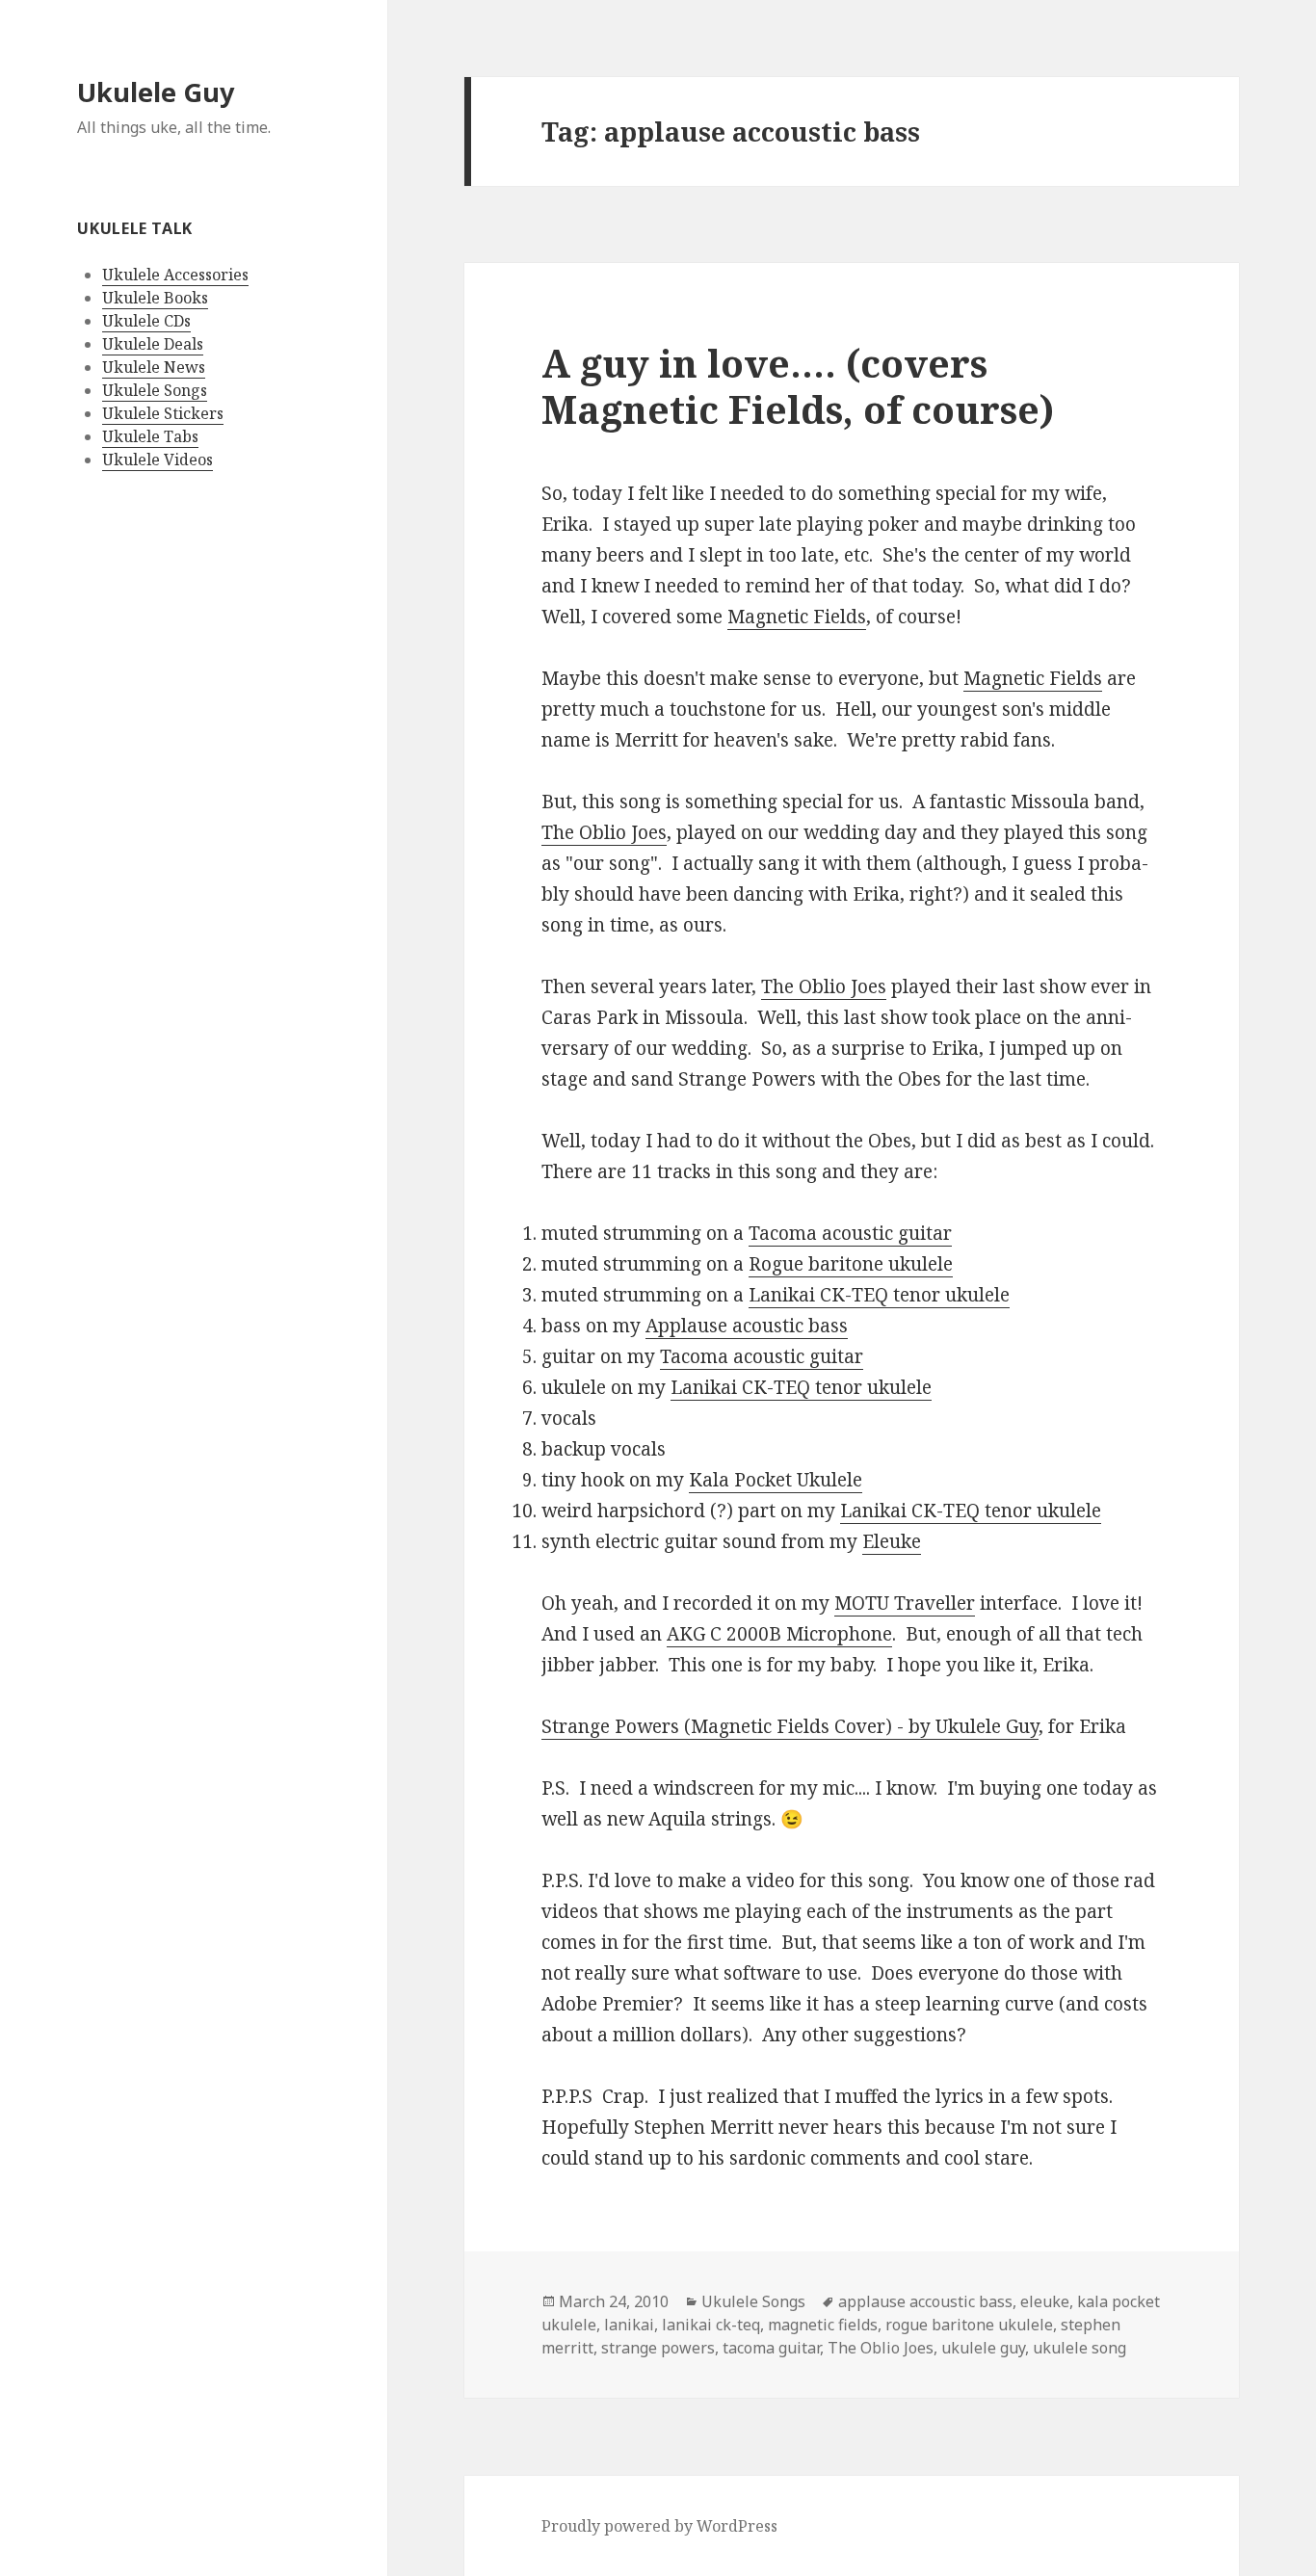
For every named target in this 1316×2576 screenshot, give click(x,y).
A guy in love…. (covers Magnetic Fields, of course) (798, 386)
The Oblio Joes (604, 832)
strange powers (658, 2348)
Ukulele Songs (155, 390)
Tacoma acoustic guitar (850, 1233)
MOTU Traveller (905, 1603)
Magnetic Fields (797, 617)
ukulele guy (983, 2348)
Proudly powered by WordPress (659, 2526)
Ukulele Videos (158, 460)
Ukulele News (154, 367)
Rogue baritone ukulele (851, 1264)
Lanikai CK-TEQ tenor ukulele (879, 1295)
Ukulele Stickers (163, 413)
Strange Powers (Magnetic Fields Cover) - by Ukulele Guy (790, 1726)
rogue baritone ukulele (969, 2325)
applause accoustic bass (925, 2301)
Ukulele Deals (153, 344)
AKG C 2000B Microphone (779, 1634)
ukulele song (1079, 2348)
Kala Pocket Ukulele (776, 1480)
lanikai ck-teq (711, 2325)
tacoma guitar (771, 2348)
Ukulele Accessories (175, 275)
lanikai (629, 2325)
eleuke (1045, 2301)
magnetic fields (823, 2325)
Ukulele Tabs (150, 436)
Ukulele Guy (156, 92)
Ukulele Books (155, 298)
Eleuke (892, 1541)
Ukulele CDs (146, 321)
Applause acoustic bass (747, 1326)
